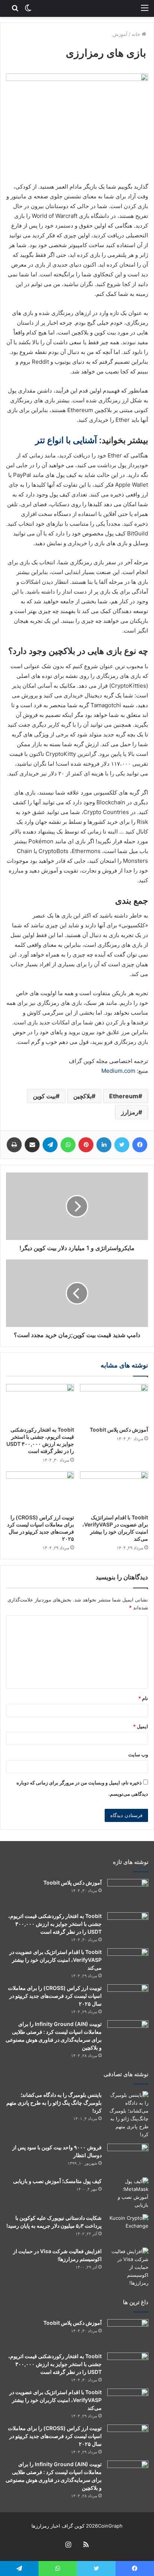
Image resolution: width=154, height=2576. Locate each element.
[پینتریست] (86, 1145)
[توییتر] (122, 1145)
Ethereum (124, 1096)
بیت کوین (44, 1096)
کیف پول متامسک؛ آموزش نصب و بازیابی (57, 2181)
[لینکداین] (104, 1145)
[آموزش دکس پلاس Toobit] (114, 1403)
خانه (137, 34)
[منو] (145, 7)
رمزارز (130, 1112)
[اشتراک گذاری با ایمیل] (32, 1145)
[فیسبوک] (140, 1145)
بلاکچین (82, 1096)
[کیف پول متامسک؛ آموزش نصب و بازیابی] (128, 2193)
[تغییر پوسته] (28, 7)
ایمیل (141, 1726)
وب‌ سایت (138, 1754)
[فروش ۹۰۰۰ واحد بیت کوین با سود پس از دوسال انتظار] (128, 2158)
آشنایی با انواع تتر (66, 440)
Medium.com (118, 1071)
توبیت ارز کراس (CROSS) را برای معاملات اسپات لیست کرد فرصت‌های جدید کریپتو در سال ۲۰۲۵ (55, 1996)
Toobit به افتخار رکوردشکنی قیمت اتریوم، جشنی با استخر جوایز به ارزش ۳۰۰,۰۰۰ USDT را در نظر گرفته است (55, 1924)
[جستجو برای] (15, 7)
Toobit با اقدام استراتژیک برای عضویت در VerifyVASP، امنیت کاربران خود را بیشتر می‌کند (56, 1960)
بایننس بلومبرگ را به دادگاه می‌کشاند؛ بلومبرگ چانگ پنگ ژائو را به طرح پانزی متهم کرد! (54, 2103)
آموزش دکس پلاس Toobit (119, 1430)
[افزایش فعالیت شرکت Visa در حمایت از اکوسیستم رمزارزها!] (128, 2267)
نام (143, 1698)
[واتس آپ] (68, 1145)
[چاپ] (14, 1145)
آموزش (120, 34)
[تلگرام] (50, 1145)
